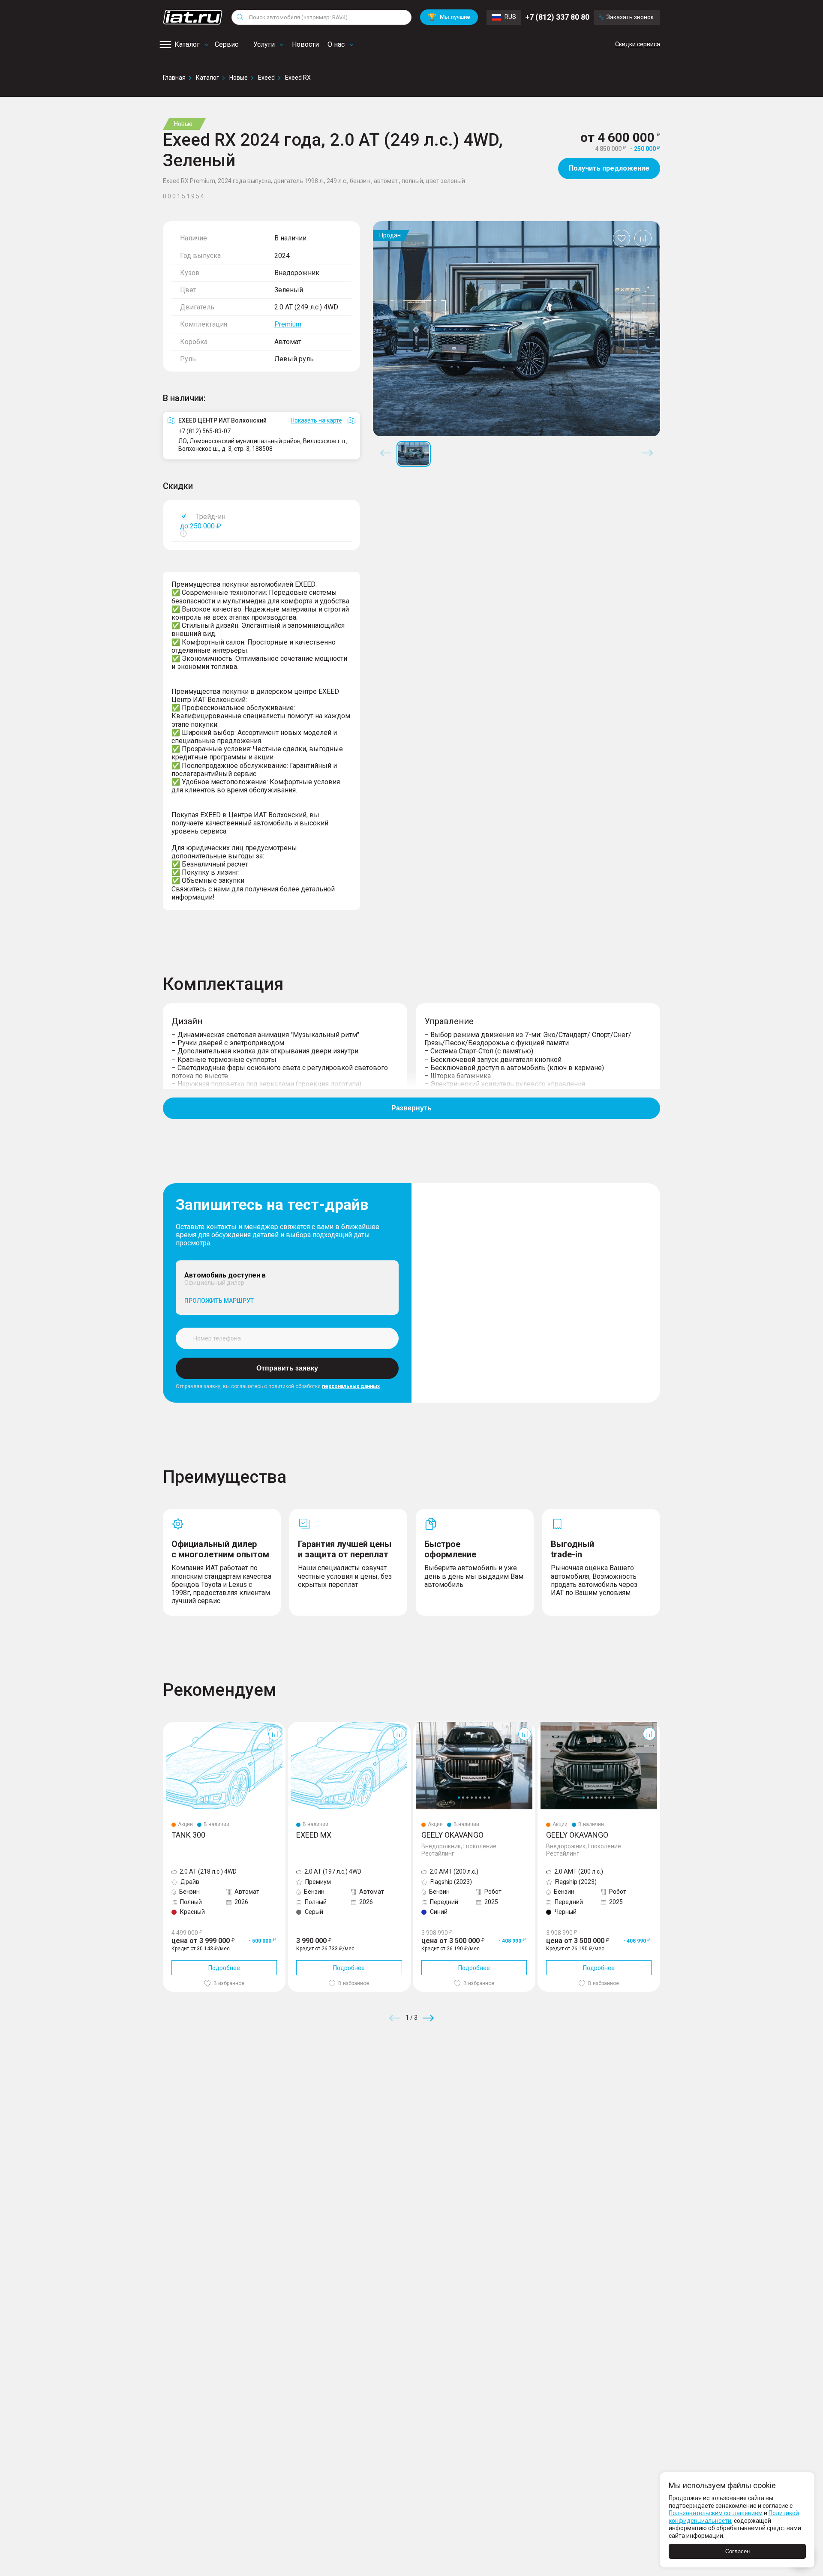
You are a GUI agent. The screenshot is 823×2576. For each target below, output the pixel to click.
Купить (512, 2080)
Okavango (427, 1725)
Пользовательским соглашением (716, 2513)
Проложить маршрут (219, 1301)
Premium (288, 324)
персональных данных (351, 1386)
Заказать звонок (630, 17)
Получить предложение (609, 168)
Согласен (737, 2551)
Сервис (227, 44)
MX (292, 1725)
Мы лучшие (449, 17)
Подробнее (224, 1968)
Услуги (264, 44)
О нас (336, 44)
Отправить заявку (287, 1368)
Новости (305, 44)
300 (168, 1725)
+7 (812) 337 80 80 (557, 17)
